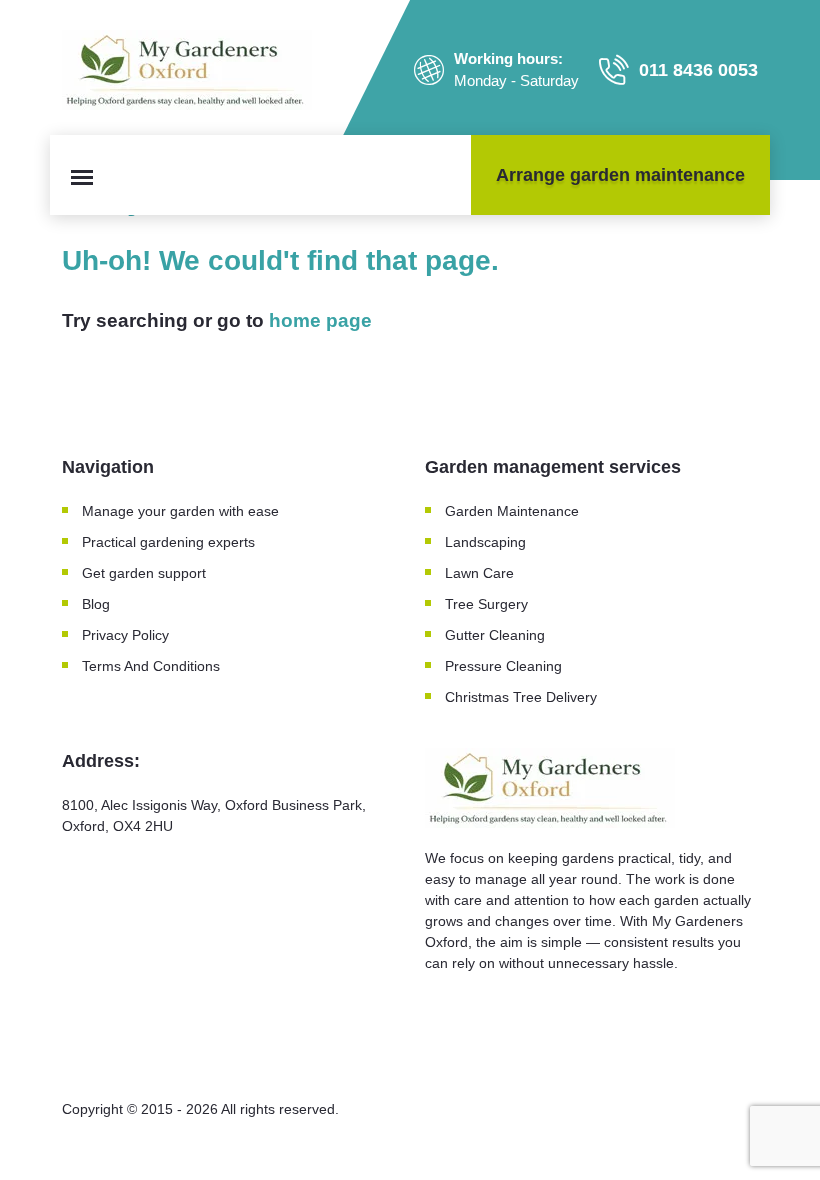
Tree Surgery (486, 604)
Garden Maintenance (514, 511)
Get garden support (144, 573)
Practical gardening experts (168, 542)
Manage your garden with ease (180, 511)
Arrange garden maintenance (620, 175)
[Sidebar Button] (82, 177)
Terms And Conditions (151, 666)
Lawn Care (479, 573)
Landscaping (485, 542)
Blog (96, 604)
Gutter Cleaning (495, 635)
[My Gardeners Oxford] (187, 70)
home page (320, 320)
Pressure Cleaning (503, 666)
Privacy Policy (125, 635)
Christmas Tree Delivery (521, 697)
